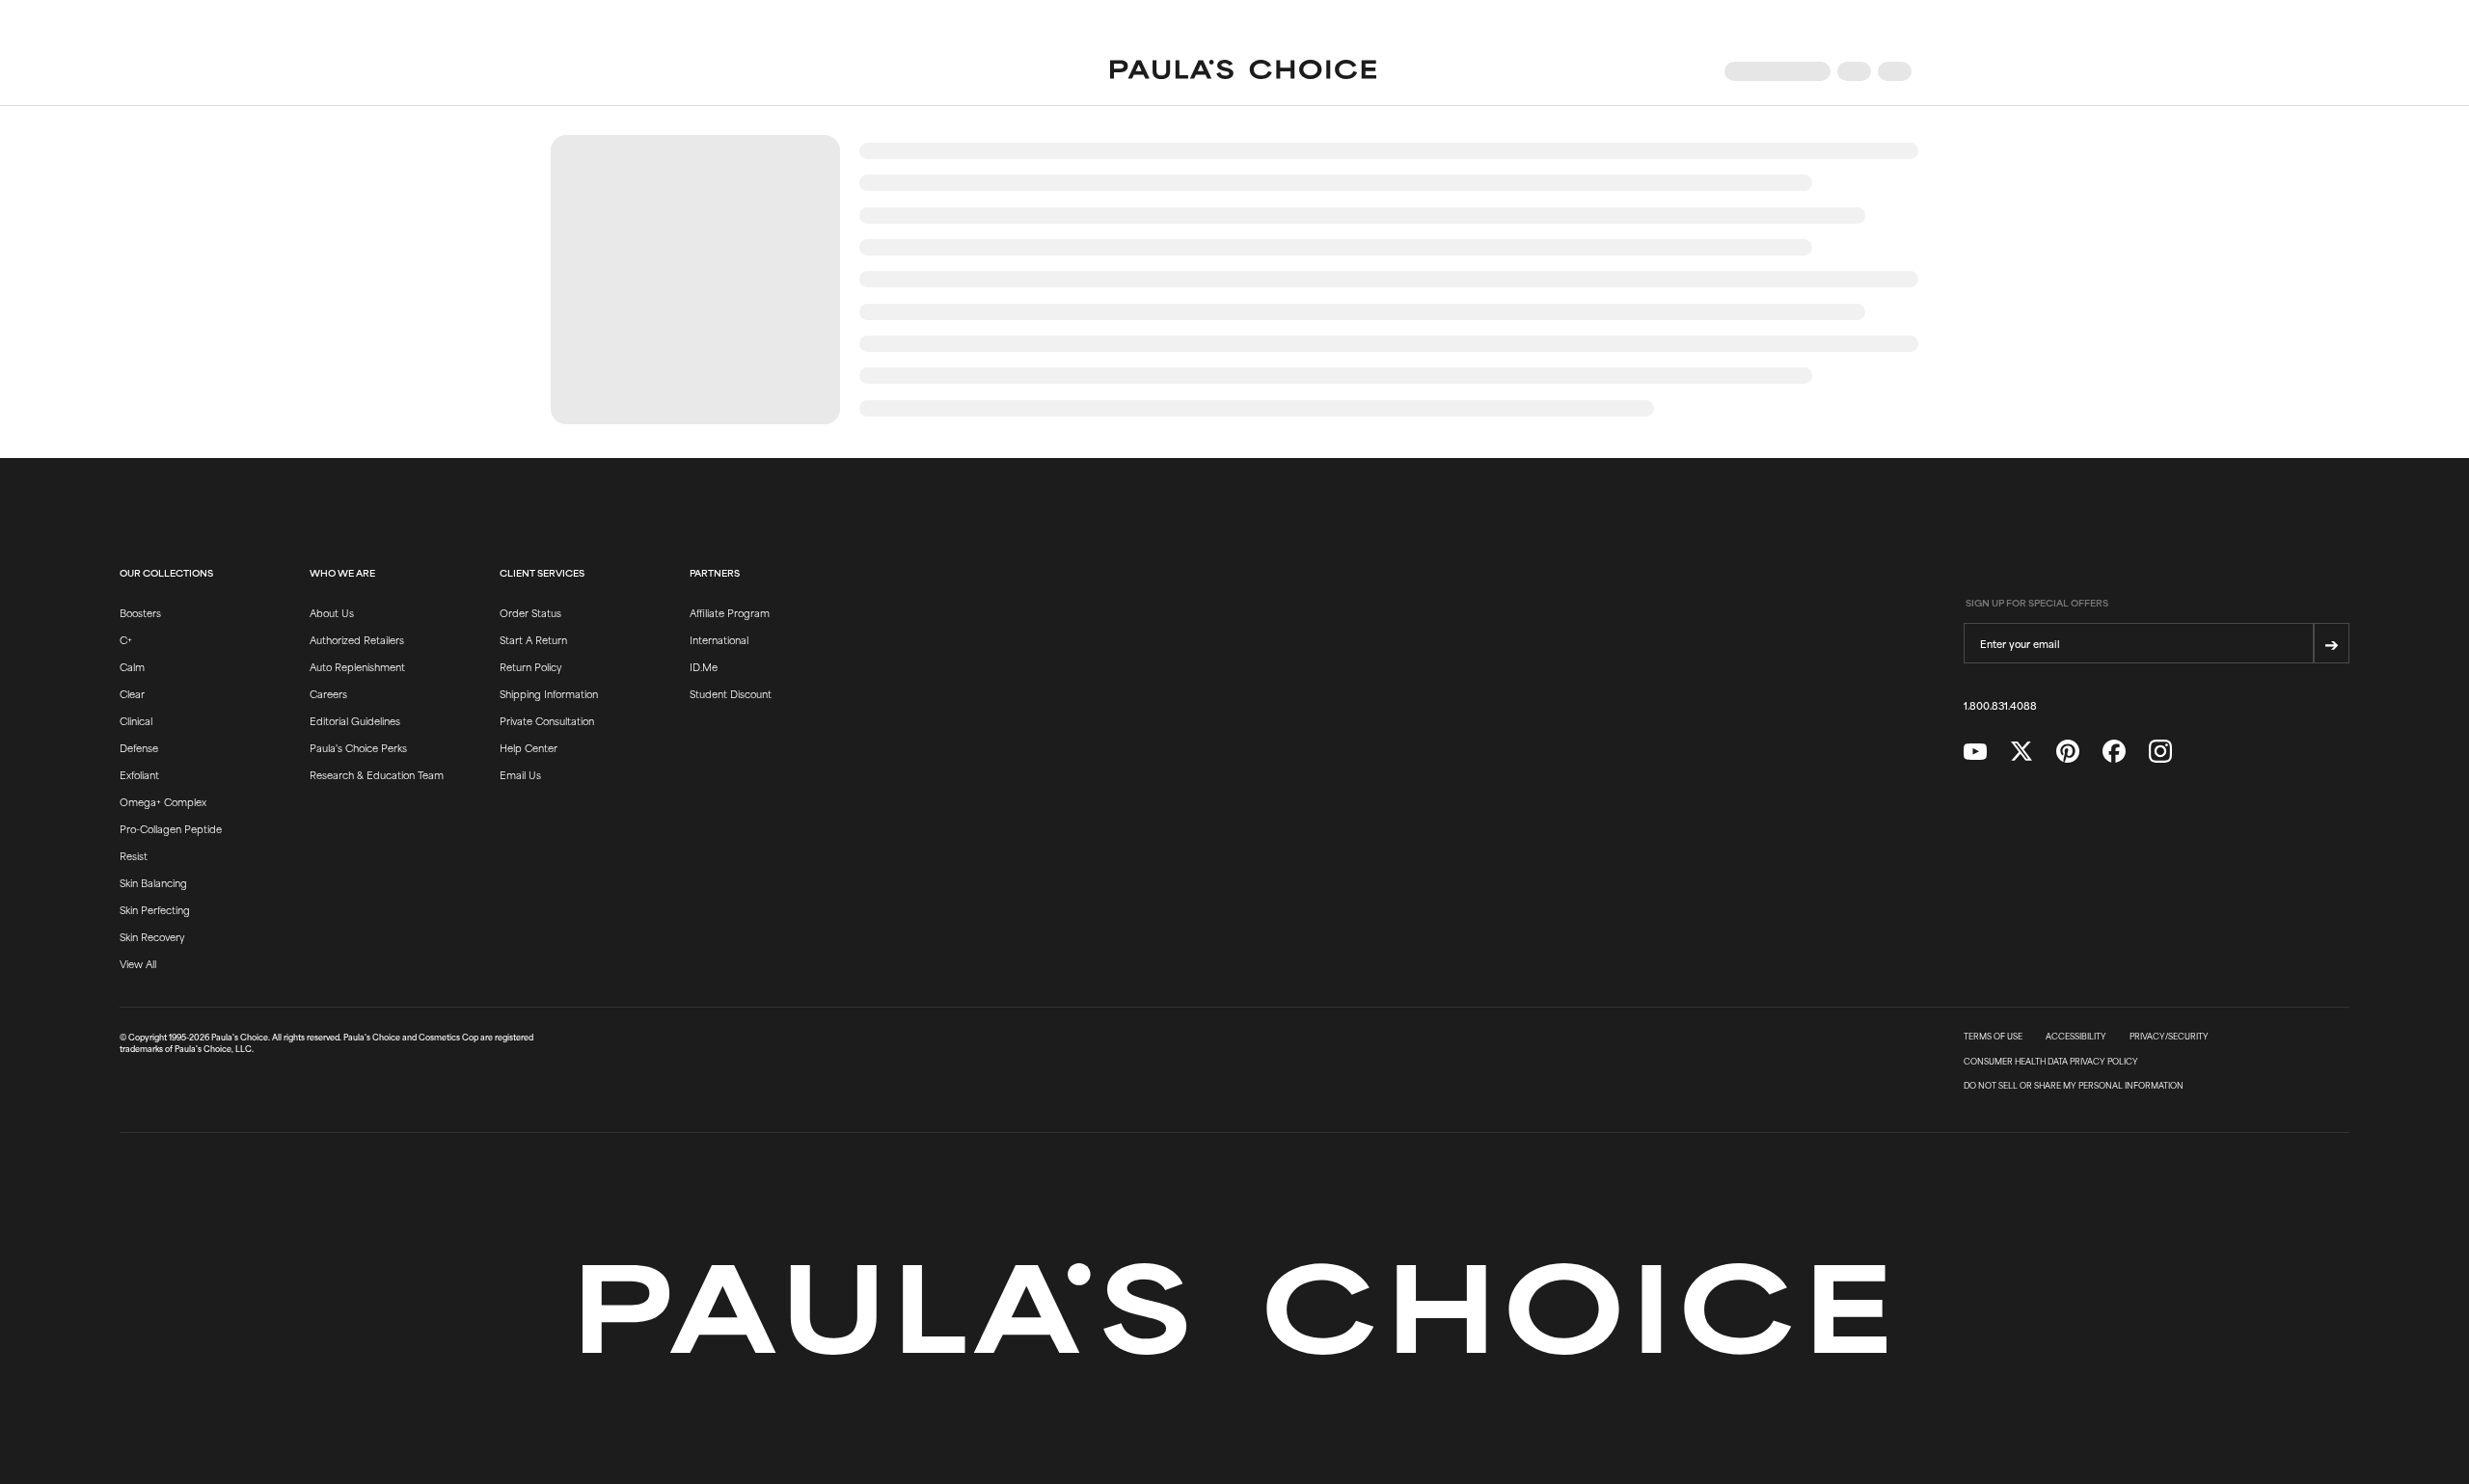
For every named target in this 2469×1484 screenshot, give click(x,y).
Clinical (136, 720)
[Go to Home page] (1243, 71)
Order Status (530, 612)
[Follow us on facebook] (2114, 752)
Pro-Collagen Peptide (171, 828)
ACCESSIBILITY (2076, 1037)
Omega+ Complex (163, 801)
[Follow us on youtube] (1975, 752)
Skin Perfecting (155, 909)
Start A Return (533, 639)
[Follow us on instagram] (2160, 752)
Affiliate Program (730, 612)
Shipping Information (549, 693)
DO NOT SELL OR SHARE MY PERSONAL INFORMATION (2074, 1086)
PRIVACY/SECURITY (2169, 1037)
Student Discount (731, 693)
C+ (126, 639)
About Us (332, 612)
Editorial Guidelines (355, 720)
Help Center (529, 747)
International (719, 639)
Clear (132, 693)
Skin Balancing (153, 882)
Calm (132, 666)
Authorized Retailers (357, 639)
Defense (139, 747)
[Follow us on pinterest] (2068, 752)
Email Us (520, 774)
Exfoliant (139, 774)
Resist (134, 855)
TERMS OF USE (1993, 1037)
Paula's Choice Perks (358, 747)
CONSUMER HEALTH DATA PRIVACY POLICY (2051, 1062)
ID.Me (704, 666)
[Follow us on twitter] (2021, 752)
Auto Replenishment (357, 666)
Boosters (140, 612)
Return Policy (530, 666)
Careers (328, 693)
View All (138, 963)
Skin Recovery (152, 936)
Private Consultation (547, 720)
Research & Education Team (377, 774)
